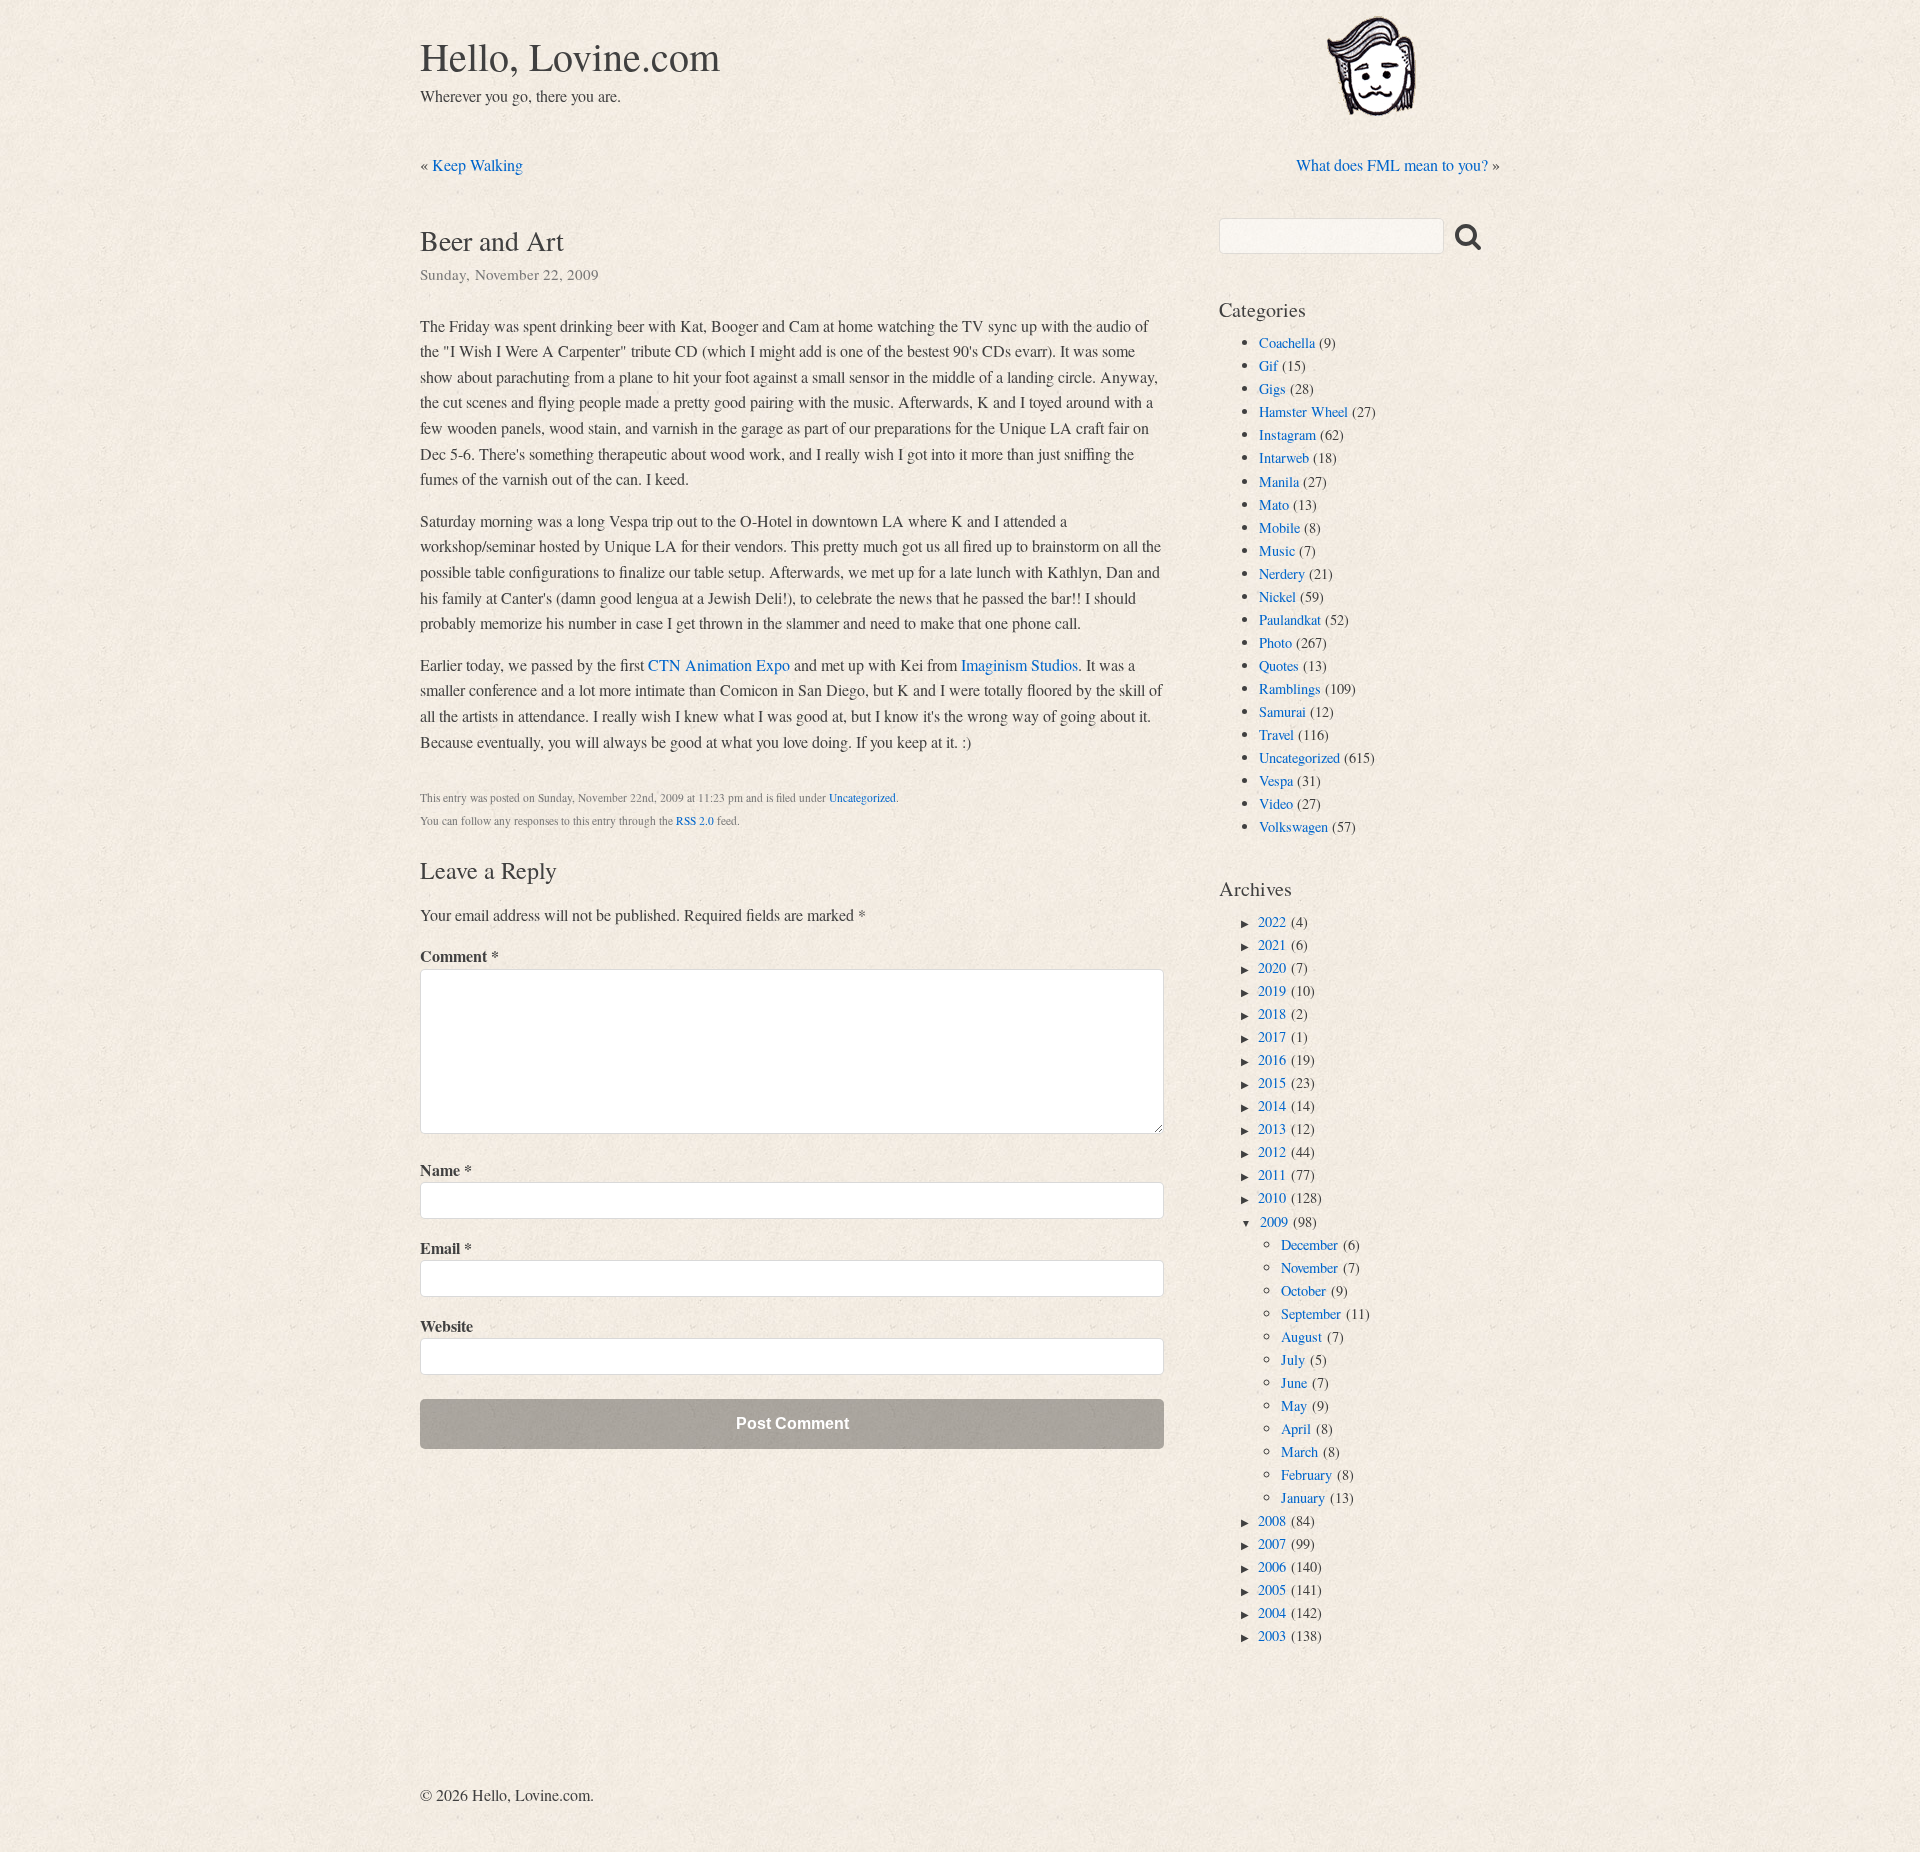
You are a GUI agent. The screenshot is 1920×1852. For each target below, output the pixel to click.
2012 (1272, 1151)
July (1293, 1359)
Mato (1274, 504)
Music (1277, 550)
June (1294, 1382)
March (1299, 1451)
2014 (1272, 1105)
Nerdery (1282, 573)
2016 (1272, 1059)
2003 (1272, 1635)
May (1294, 1405)
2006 (1272, 1566)
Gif (1268, 365)
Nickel (1277, 596)
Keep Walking (477, 164)
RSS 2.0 (695, 820)
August (1301, 1336)
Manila (1279, 481)
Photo (1275, 642)
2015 (1272, 1082)
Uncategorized (862, 797)
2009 (1274, 1221)
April (1296, 1428)
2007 (1272, 1543)
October (1303, 1290)
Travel (1276, 734)
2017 (1272, 1036)
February (1306, 1474)
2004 (1272, 1612)
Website (446, 1325)
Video (1276, 803)
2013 (1272, 1128)
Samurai (1282, 711)
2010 (1272, 1197)
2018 (1272, 1013)
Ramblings (1290, 688)
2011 (1272, 1174)
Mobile (1279, 527)
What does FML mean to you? (1392, 164)
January (1303, 1497)
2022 (1272, 921)
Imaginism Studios (1019, 664)
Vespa (1276, 780)
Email (446, 1247)
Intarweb (1284, 457)
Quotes (1279, 665)
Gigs (1272, 388)
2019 (1272, 990)
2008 (1272, 1520)
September (1311, 1313)
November (1309, 1267)
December (1309, 1244)
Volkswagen (1293, 826)
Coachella (1287, 342)
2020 (1272, 967)
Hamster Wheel (1303, 411)
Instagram (1287, 434)
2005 (1272, 1589)
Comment (459, 955)
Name (446, 1169)
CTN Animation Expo (719, 664)
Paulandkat (1290, 619)
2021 (1272, 944)
